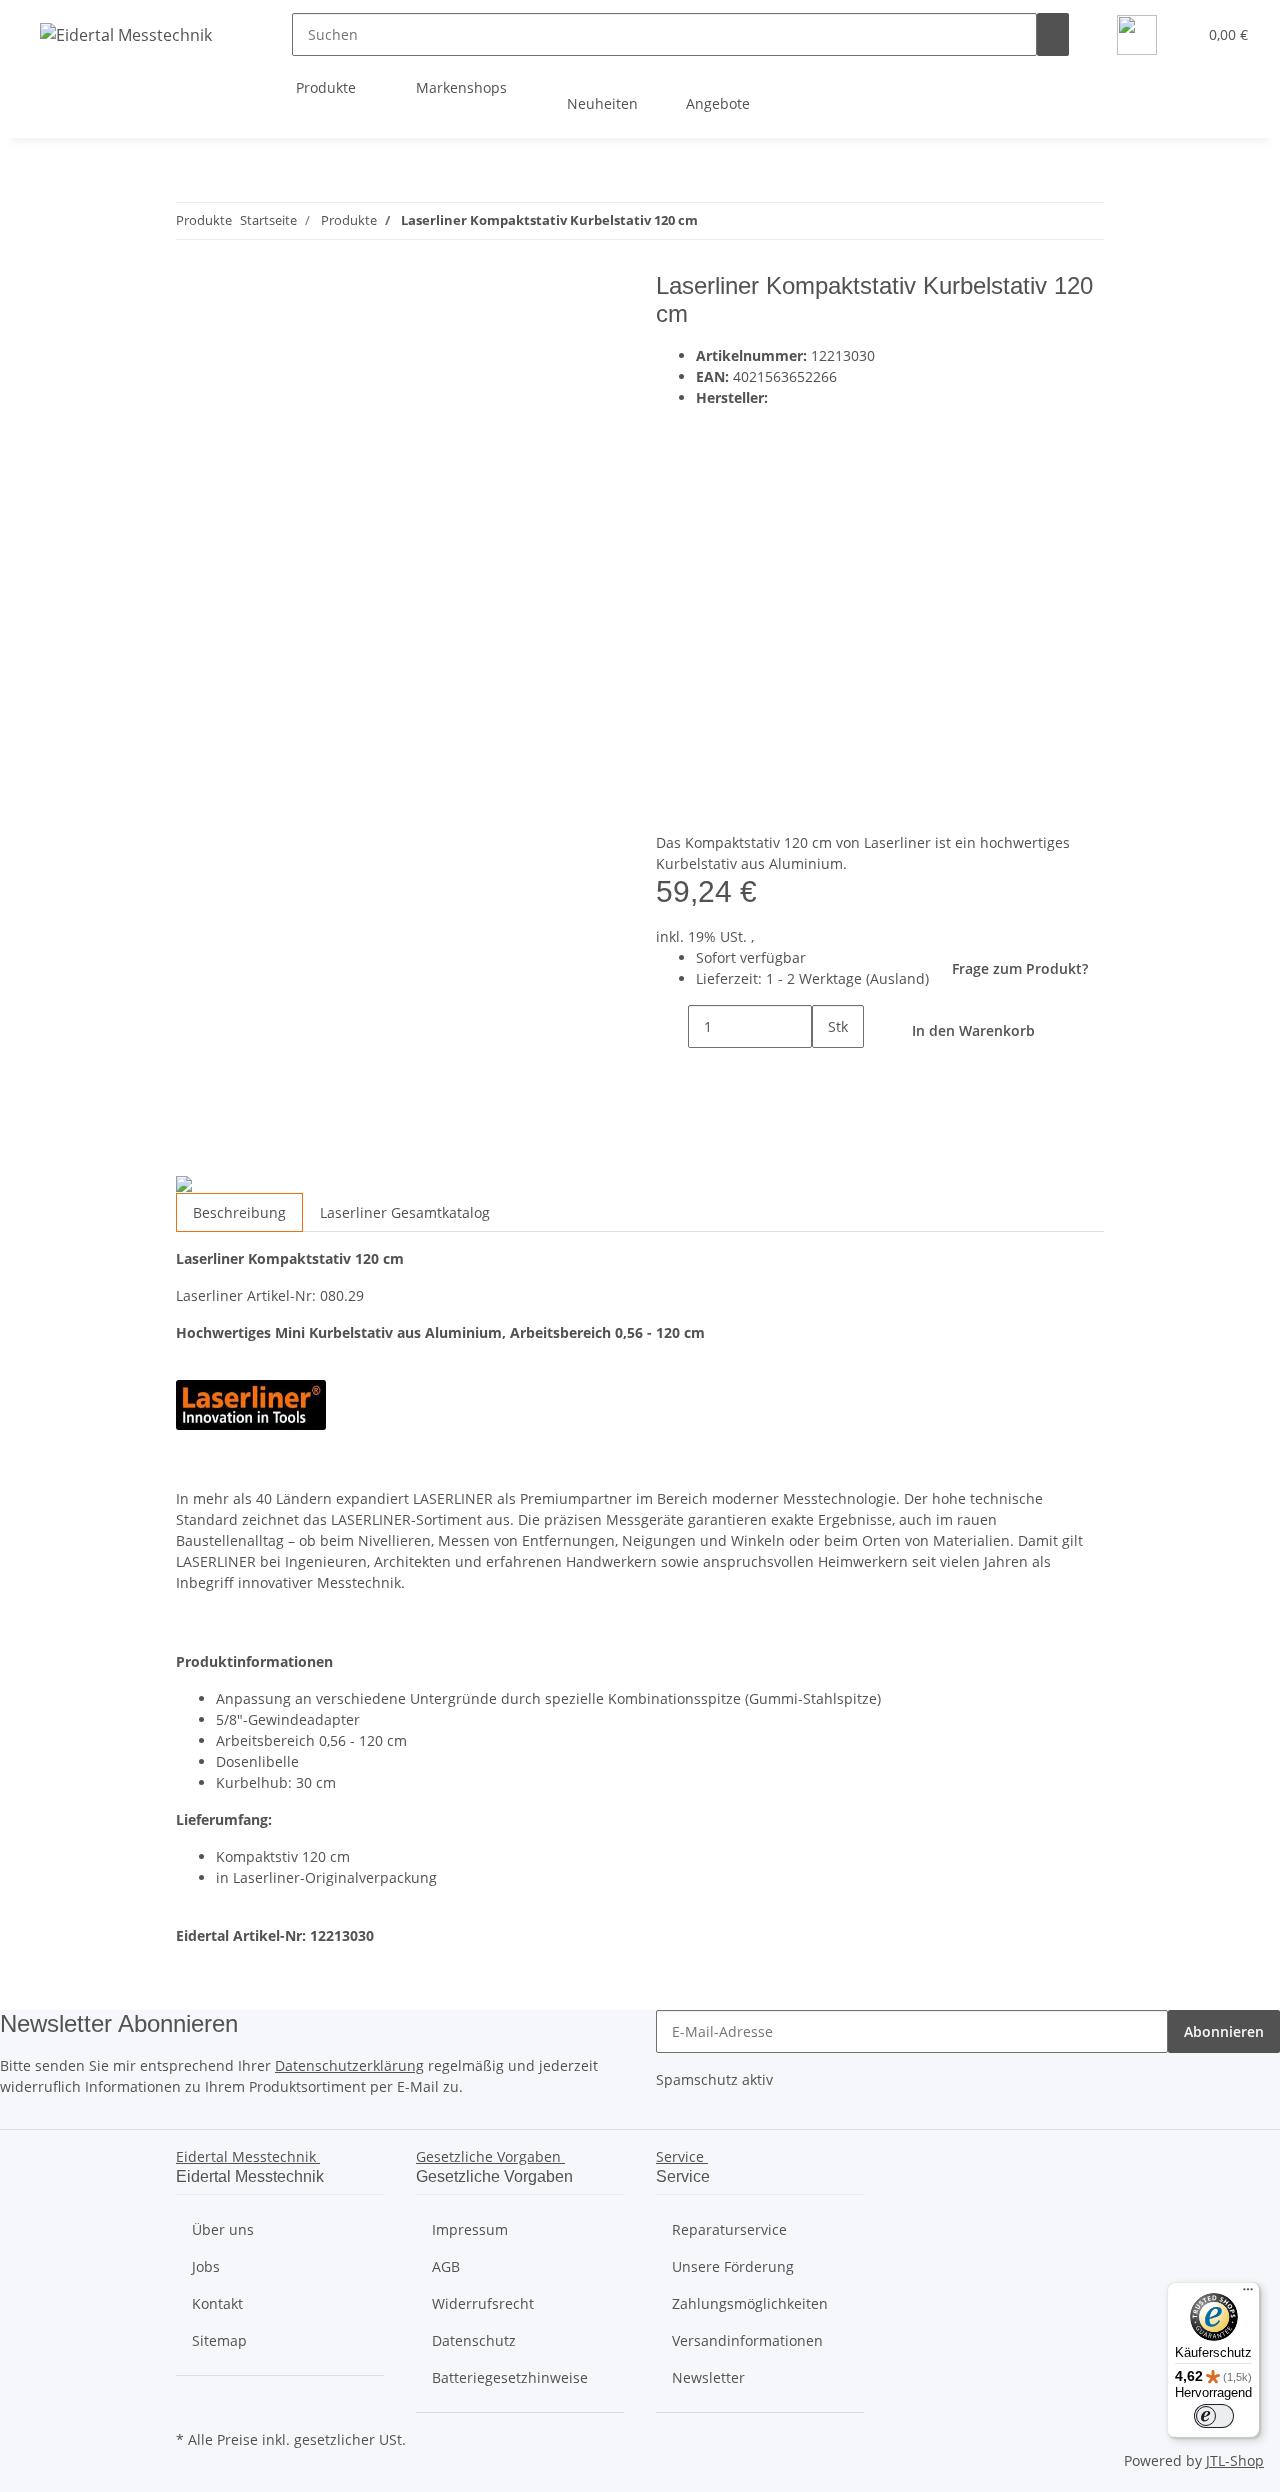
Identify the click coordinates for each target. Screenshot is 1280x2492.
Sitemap (219, 2340)
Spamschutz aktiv (714, 2079)
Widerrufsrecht (483, 2303)
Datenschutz (474, 2340)
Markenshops (463, 87)
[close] (192, 293)
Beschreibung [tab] (239, 1212)
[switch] (1214, 2416)
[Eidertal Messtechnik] (126, 34)
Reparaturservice (729, 2229)
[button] (1173, 34)
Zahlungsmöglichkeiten (750, 2303)
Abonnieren (1224, 2031)
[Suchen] (1053, 34)
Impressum (470, 2229)
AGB (446, 2266)
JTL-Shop (1235, 2460)
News (1083, 103)
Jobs (206, 2266)
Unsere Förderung (733, 2266)
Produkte (328, 87)
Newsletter (708, 2377)
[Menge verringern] (672, 1026)
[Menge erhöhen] (828, 1069)
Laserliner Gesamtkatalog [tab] (405, 1212)
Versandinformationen (747, 2340)
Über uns (223, 2229)
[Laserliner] (900, 610)
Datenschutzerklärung (349, 2065)
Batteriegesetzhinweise (510, 2377)
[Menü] (1248, 2294)
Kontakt (217, 2303)
